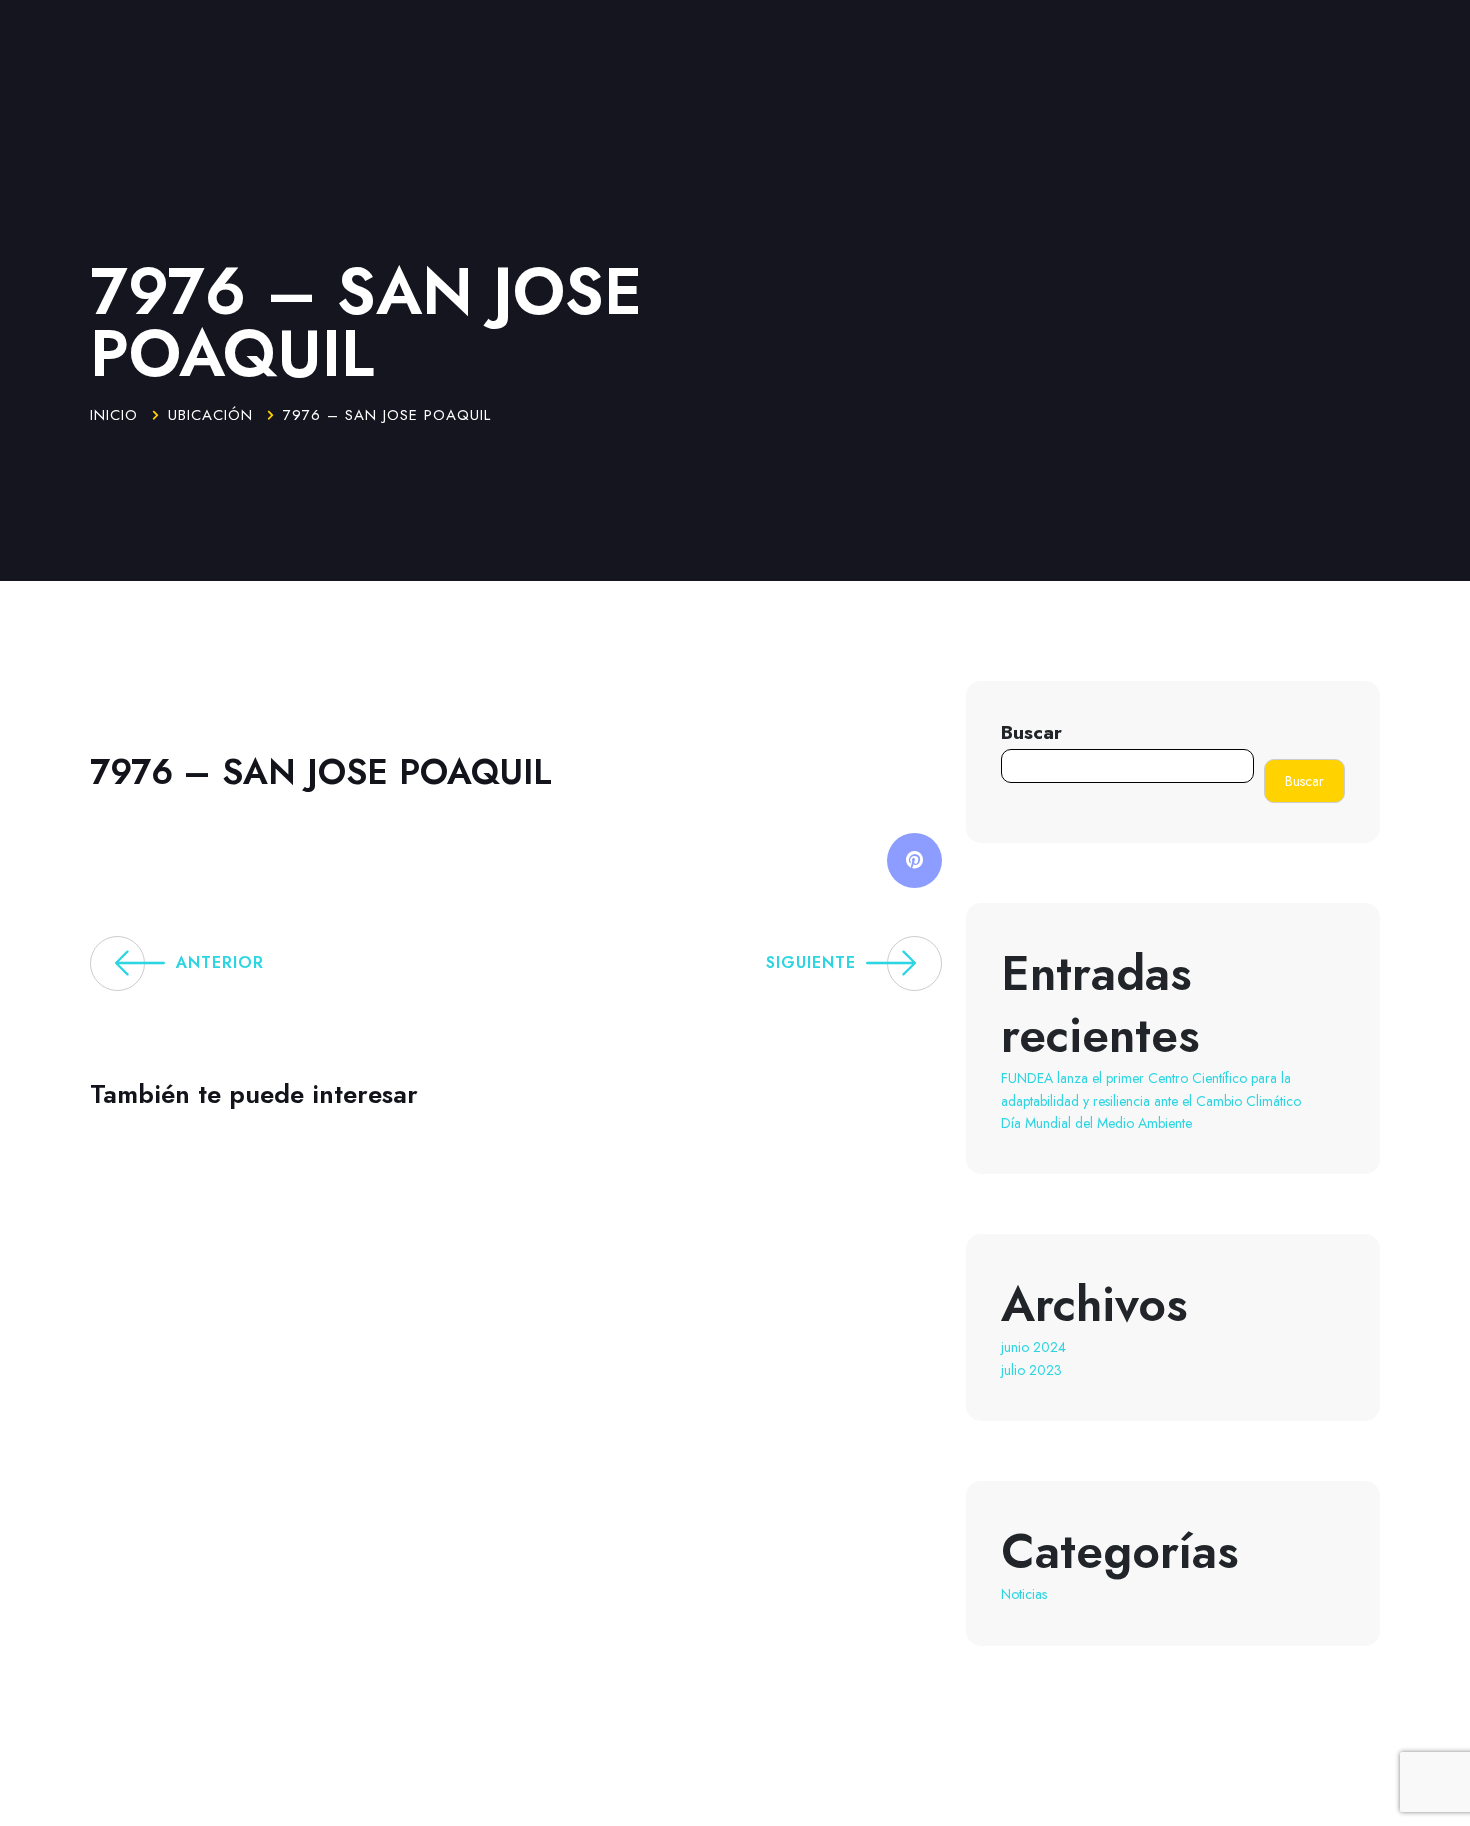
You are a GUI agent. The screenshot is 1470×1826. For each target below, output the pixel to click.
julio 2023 (1031, 1370)
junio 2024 (1033, 1347)
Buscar (1031, 732)
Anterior (220, 962)
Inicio (114, 415)
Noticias (1024, 1594)
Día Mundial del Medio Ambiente (1096, 1123)
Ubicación (210, 415)
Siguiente (811, 962)
